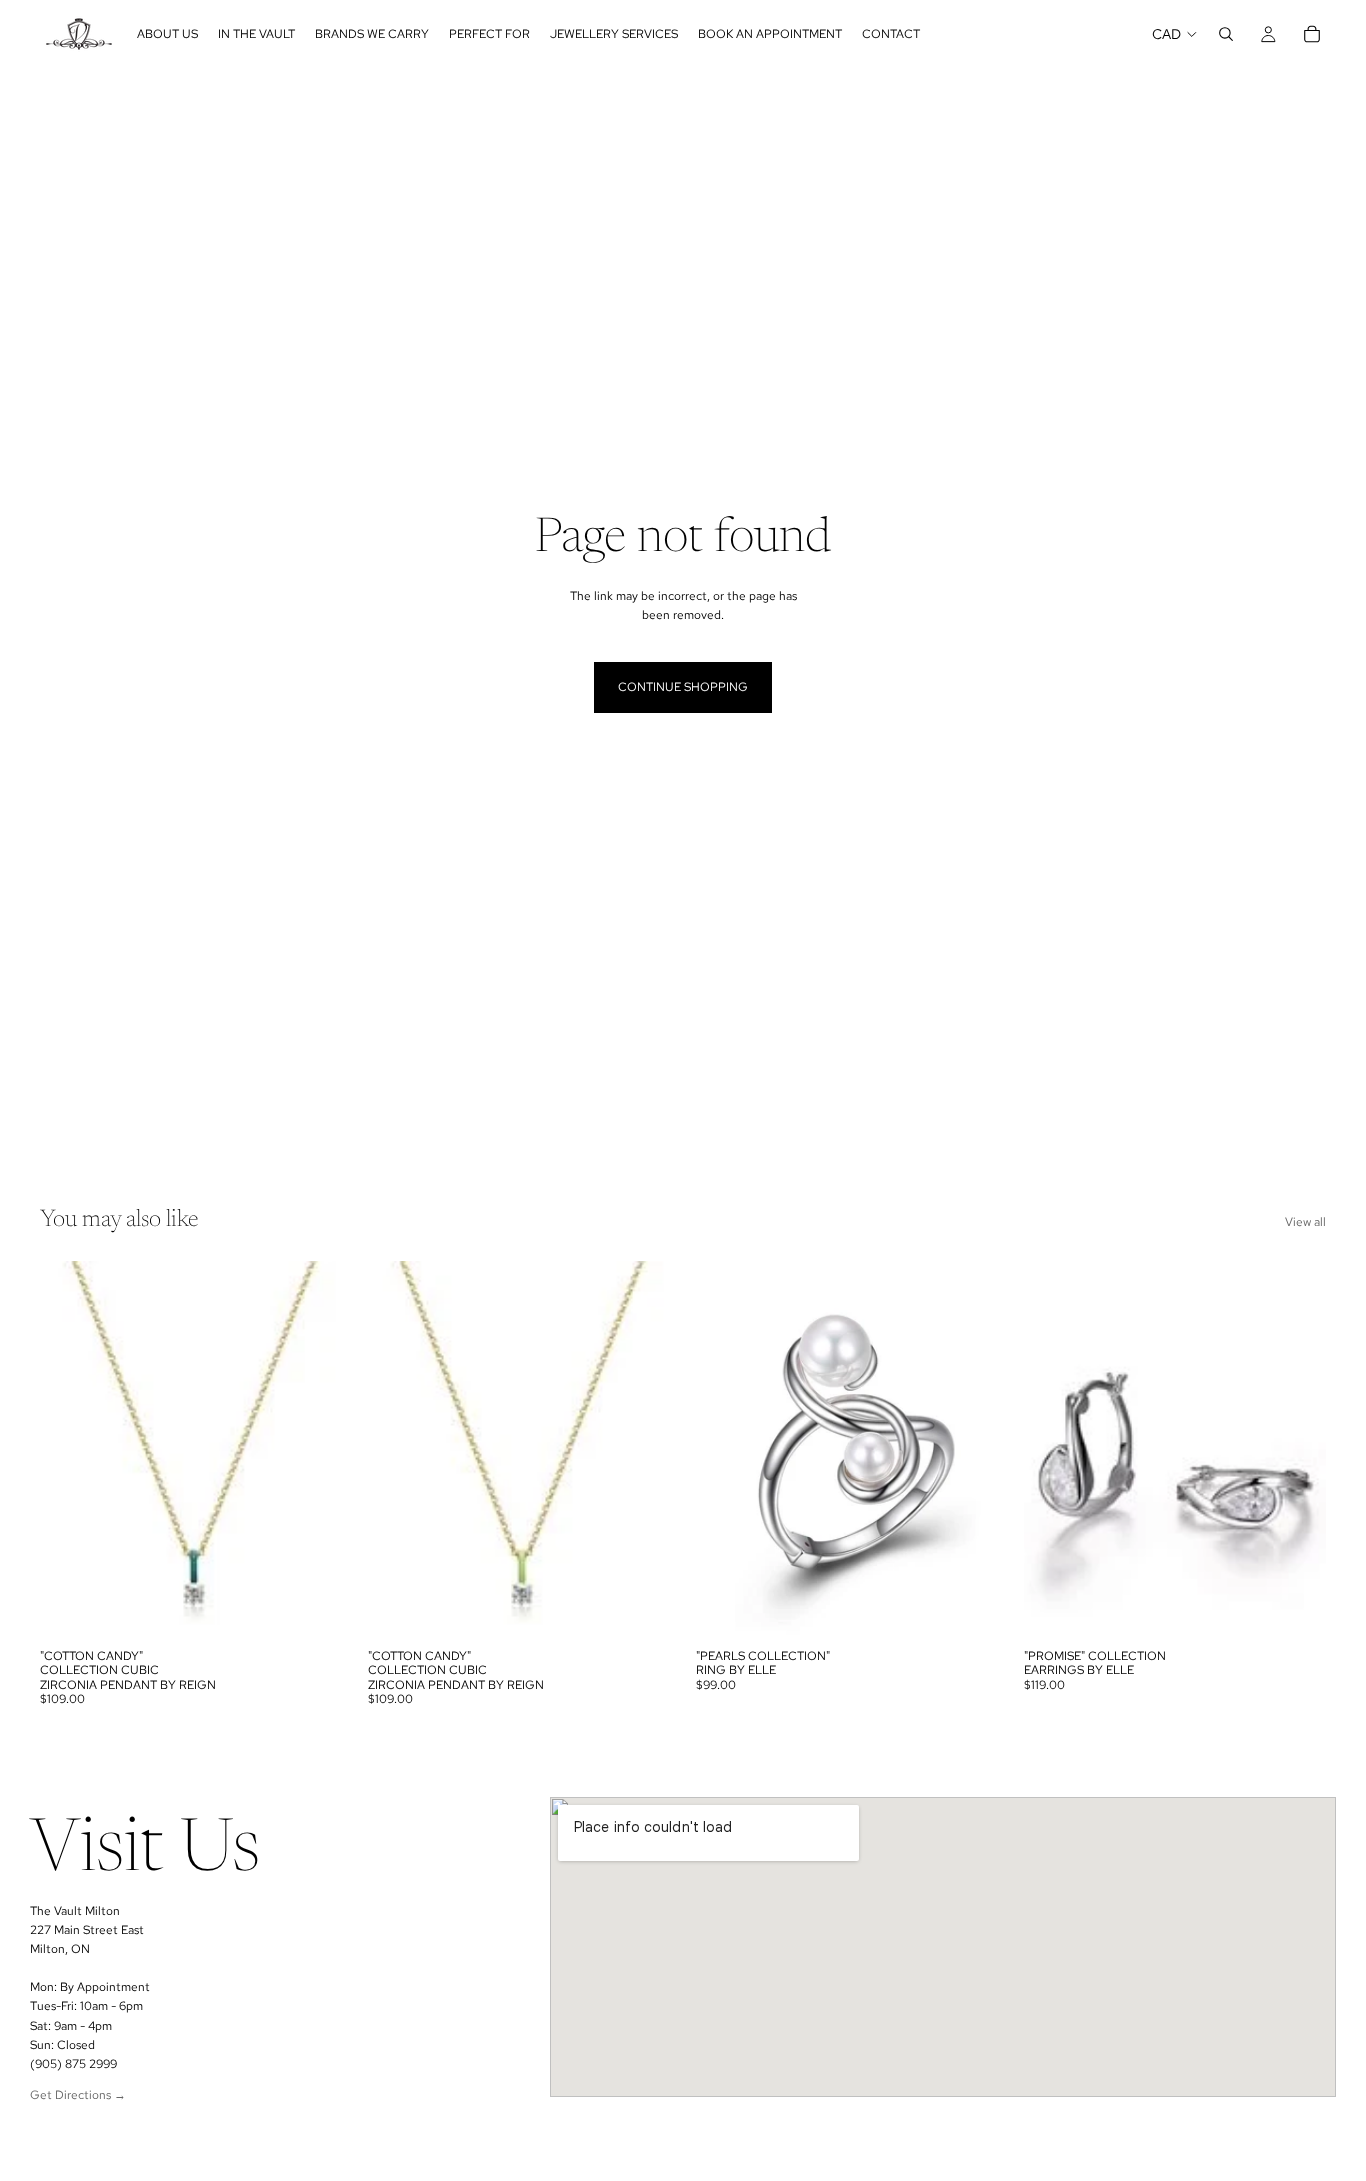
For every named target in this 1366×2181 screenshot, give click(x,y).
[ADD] (311, 1608)
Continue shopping (683, 687)
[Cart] (1312, 34)
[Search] (1226, 34)
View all (1305, 1222)
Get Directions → (78, 2095)
